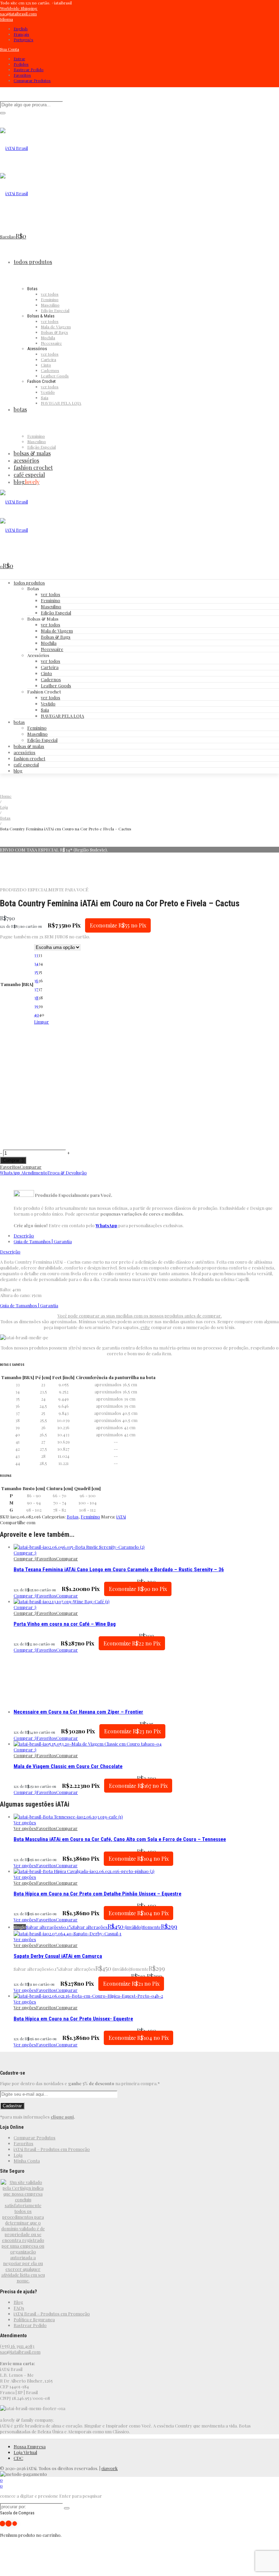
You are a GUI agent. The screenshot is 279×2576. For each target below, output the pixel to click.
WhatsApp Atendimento (24, 1173)
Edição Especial (56, 613)
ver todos (51, 594)
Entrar (19, 59)
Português (23, 40)
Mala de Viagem (57, 631)
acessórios (24, 752)
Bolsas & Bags (56, 637)
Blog (18, 2302)
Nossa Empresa (30, 2446)
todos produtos (29, 583)
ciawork (110, 2468)
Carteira (50, 667)
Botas (5, 818)
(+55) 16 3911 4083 (17, 2346)
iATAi (121, 1517)
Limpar (42, 1022)
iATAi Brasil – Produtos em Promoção (52, 2149)
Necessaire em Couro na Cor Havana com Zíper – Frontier (78, 1712)
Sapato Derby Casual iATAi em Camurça (58, 1956)
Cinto (46, 673)
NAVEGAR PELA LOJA (62, 716)
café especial (26, 764)
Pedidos (21, 64)
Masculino (51, 606)
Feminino (51, 600)
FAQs (19, 2308)
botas (19, 722)
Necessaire (52, 649)
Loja (4, 807)
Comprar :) (13, 1160)
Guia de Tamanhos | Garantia (43, 1241)
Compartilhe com (18, 1522)
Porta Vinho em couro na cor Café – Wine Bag (65, 1624)
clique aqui (62, 2117)
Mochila (49, 643)
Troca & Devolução (67, 1173)
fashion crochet (29, 758)
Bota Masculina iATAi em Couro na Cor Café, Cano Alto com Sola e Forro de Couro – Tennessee (120, 1839)
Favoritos (22, 75)
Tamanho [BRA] (17, 984)
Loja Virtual (25, 2452)
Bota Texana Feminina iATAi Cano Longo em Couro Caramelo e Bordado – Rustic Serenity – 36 (119, 1570)
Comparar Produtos (32, 80)
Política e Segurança (34, 2319)
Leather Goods (56, 685)
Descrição (24, 1236)
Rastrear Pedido (29, 69)
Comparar (31, 1167)
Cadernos (51, 679)
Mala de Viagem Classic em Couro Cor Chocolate (68, 1766)
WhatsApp (106, 1225)
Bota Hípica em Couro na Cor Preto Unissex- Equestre (73, 2019)
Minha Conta (27, 2161)
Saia (45, 710)
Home (6, 796)
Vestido (48, 704)
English (21, 29)
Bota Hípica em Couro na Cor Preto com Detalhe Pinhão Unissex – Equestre (97, 1894)
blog (18, 771)
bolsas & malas (29, 746)
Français (21, 34)
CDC (18, 2458)
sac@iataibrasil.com (20, 2352)
